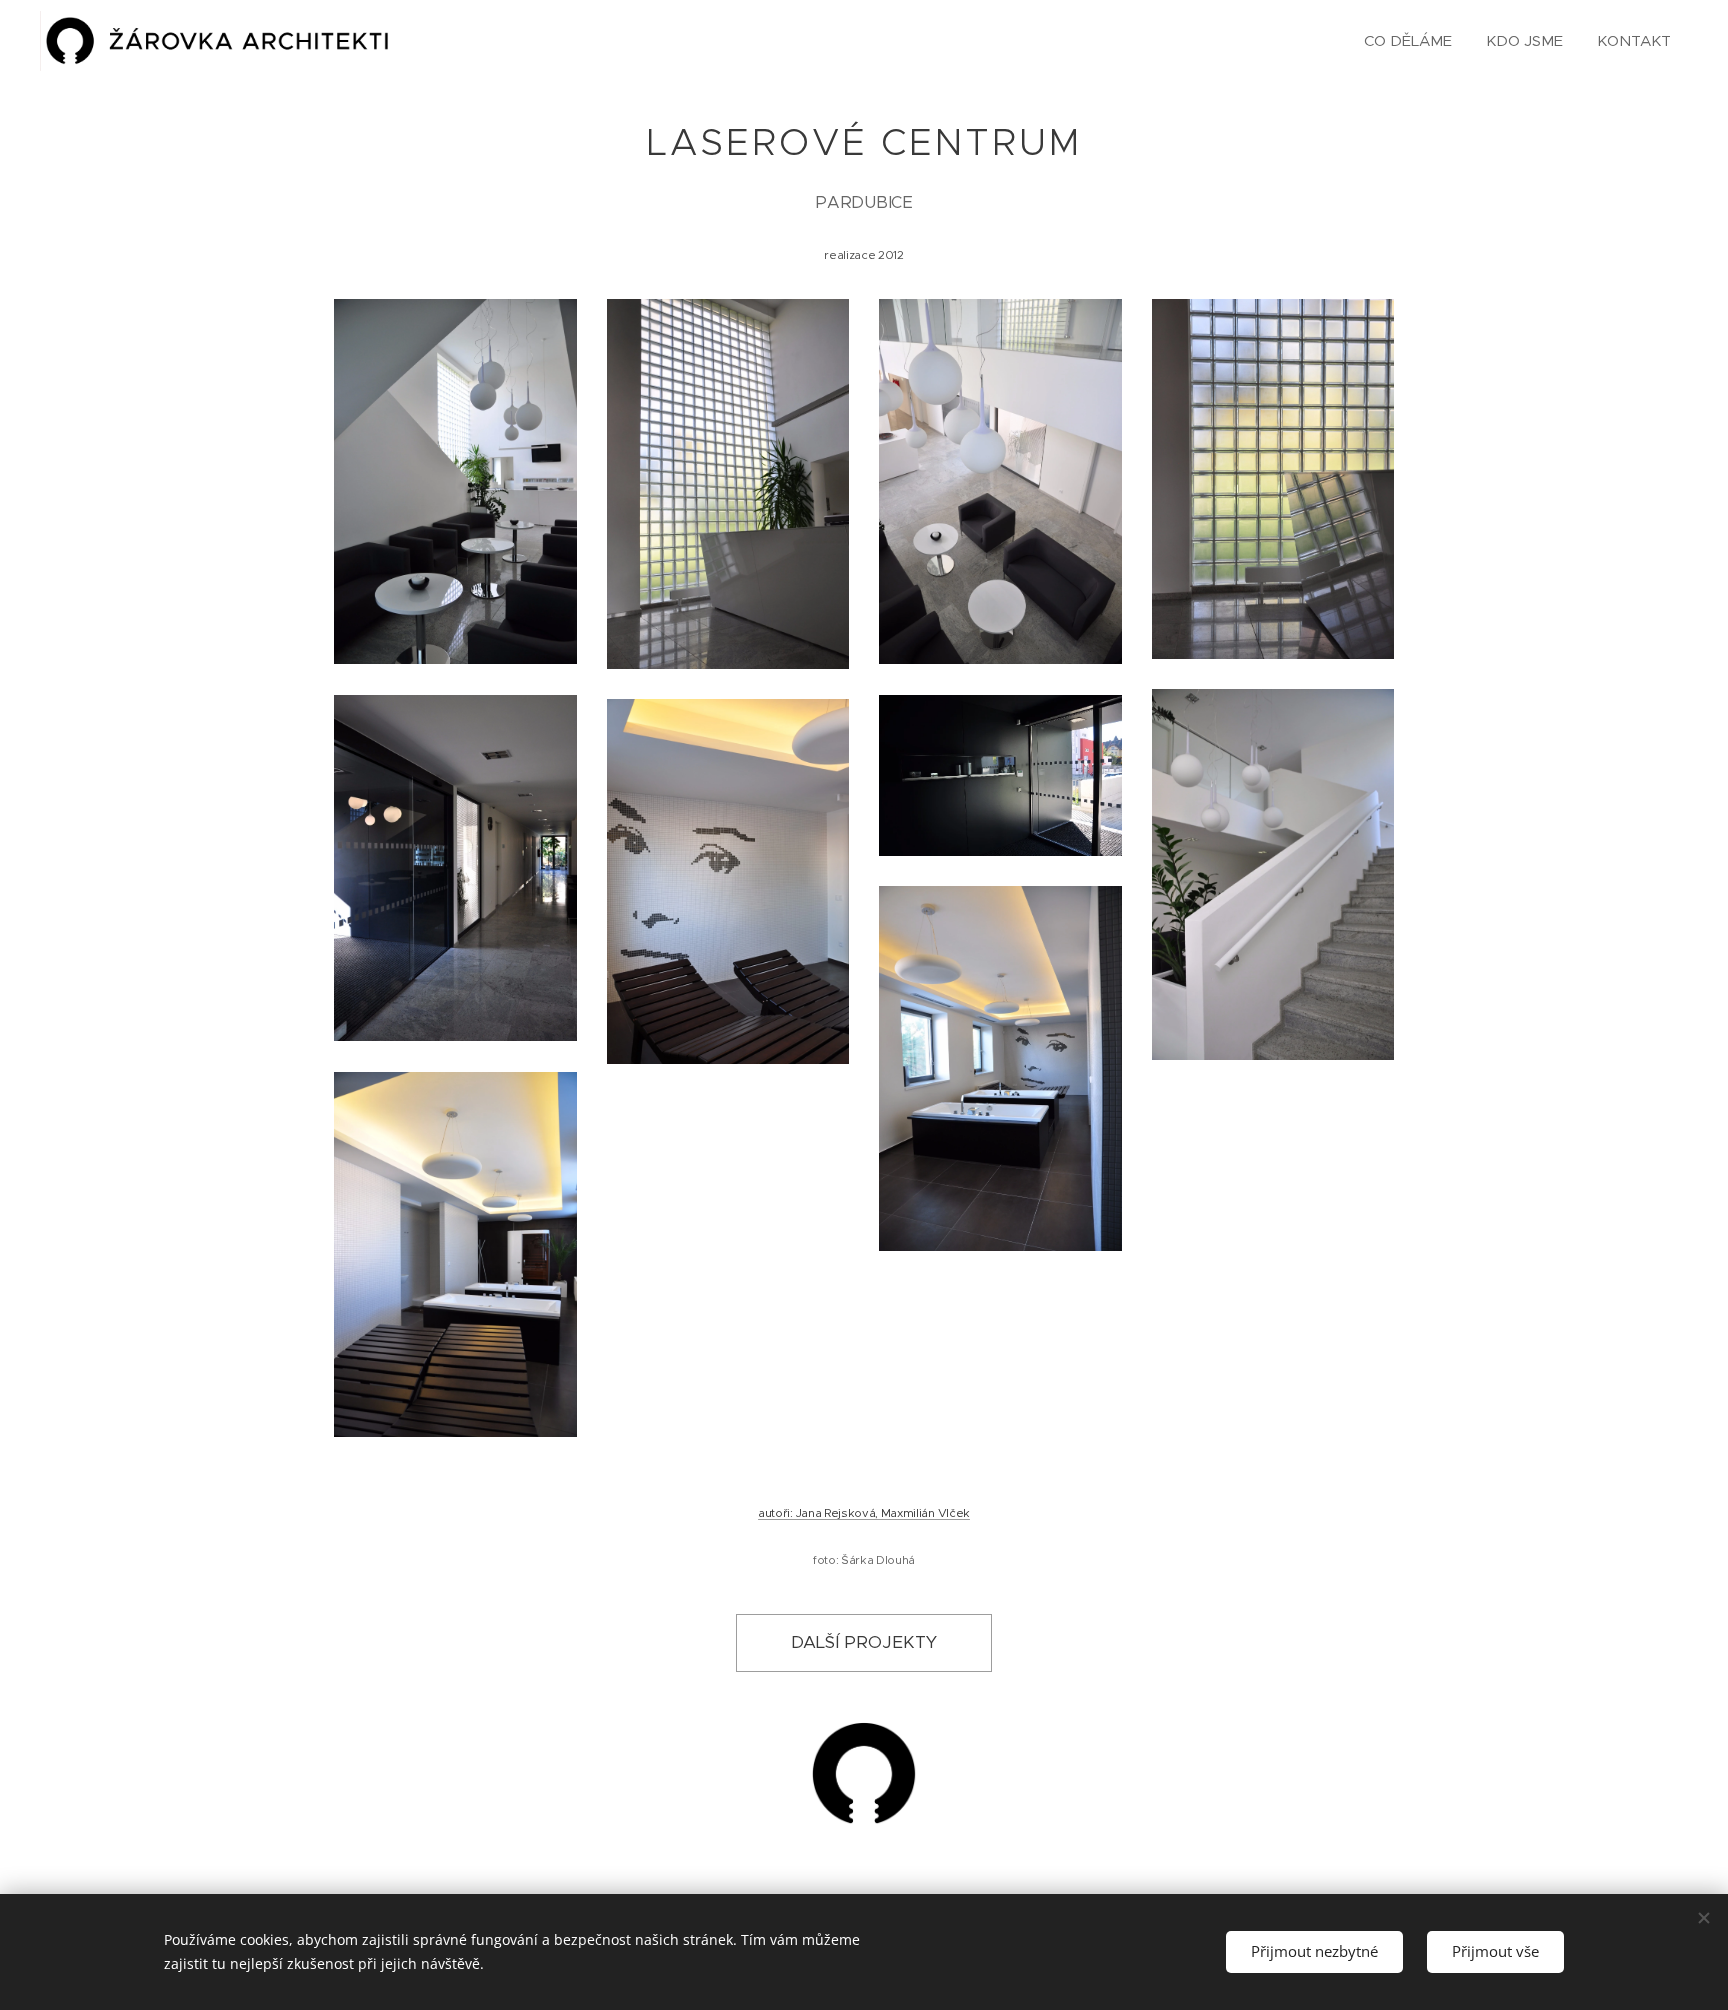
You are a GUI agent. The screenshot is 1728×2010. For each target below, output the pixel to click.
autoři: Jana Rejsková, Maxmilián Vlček (864, 1513)
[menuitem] (1408, 41)
